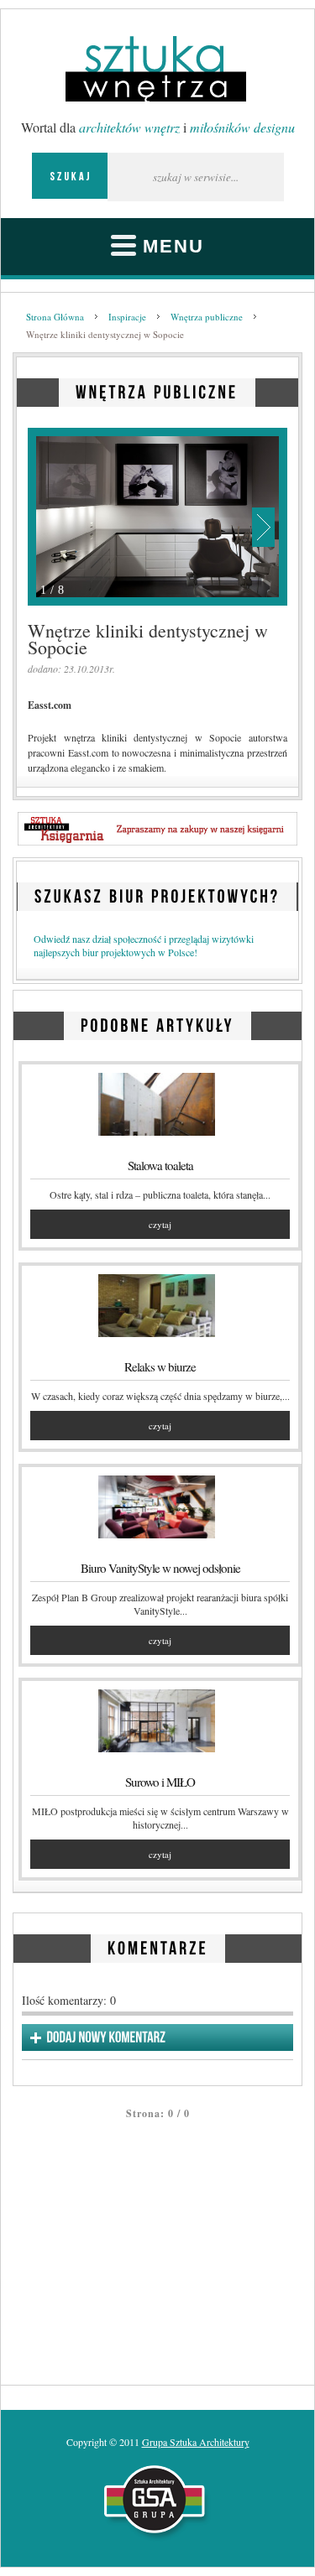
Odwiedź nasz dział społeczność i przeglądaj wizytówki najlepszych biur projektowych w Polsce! (144, 945)
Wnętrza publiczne (207, 317)
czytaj (160, 1224)
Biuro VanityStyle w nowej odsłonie (160, 1568)
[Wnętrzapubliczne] (157, 390)
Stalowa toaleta (160, 1165)
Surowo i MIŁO (160, 1782)
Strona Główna (55, 317)
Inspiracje (127, 317)
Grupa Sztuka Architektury (196, 2442)
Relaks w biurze (160, 1366)
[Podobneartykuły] (157, 1023)
